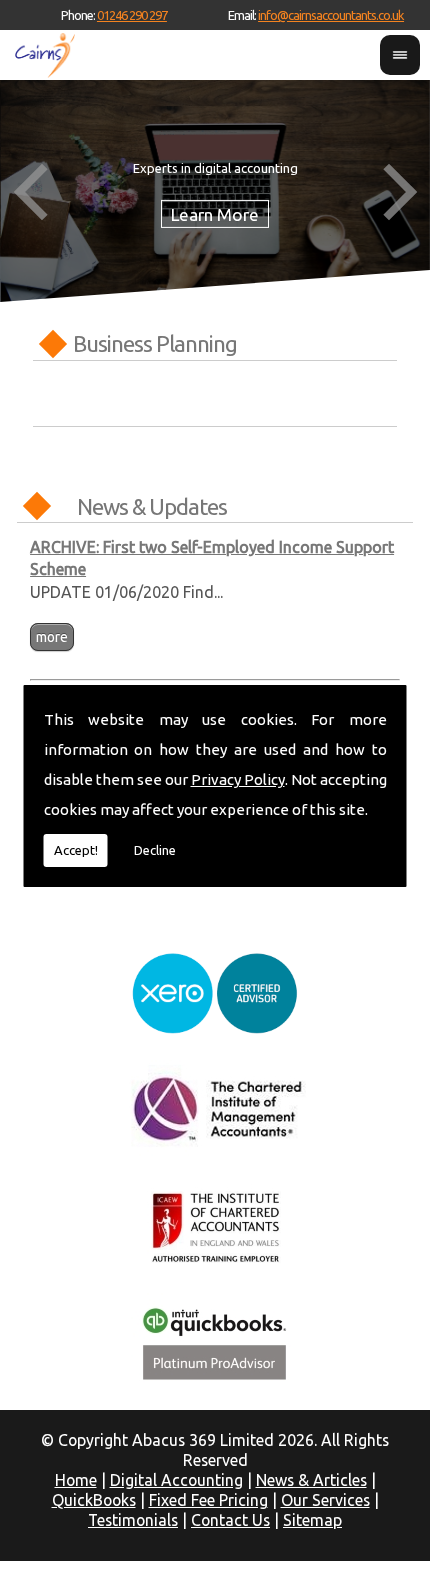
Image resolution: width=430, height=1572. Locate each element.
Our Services (325, 1500)
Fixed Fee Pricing (208, 1500)
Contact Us (230, 1520)
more (52, 637)
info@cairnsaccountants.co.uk (331, 15)
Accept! (76, 850)
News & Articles (311, 1480)
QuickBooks (94, 1500)
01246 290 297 (132, 15)
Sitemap (312, 1520)
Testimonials (133, 1520)
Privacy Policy (238, 779)
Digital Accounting (176, 1480)
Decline (155, 850)
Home (76, 1480)
